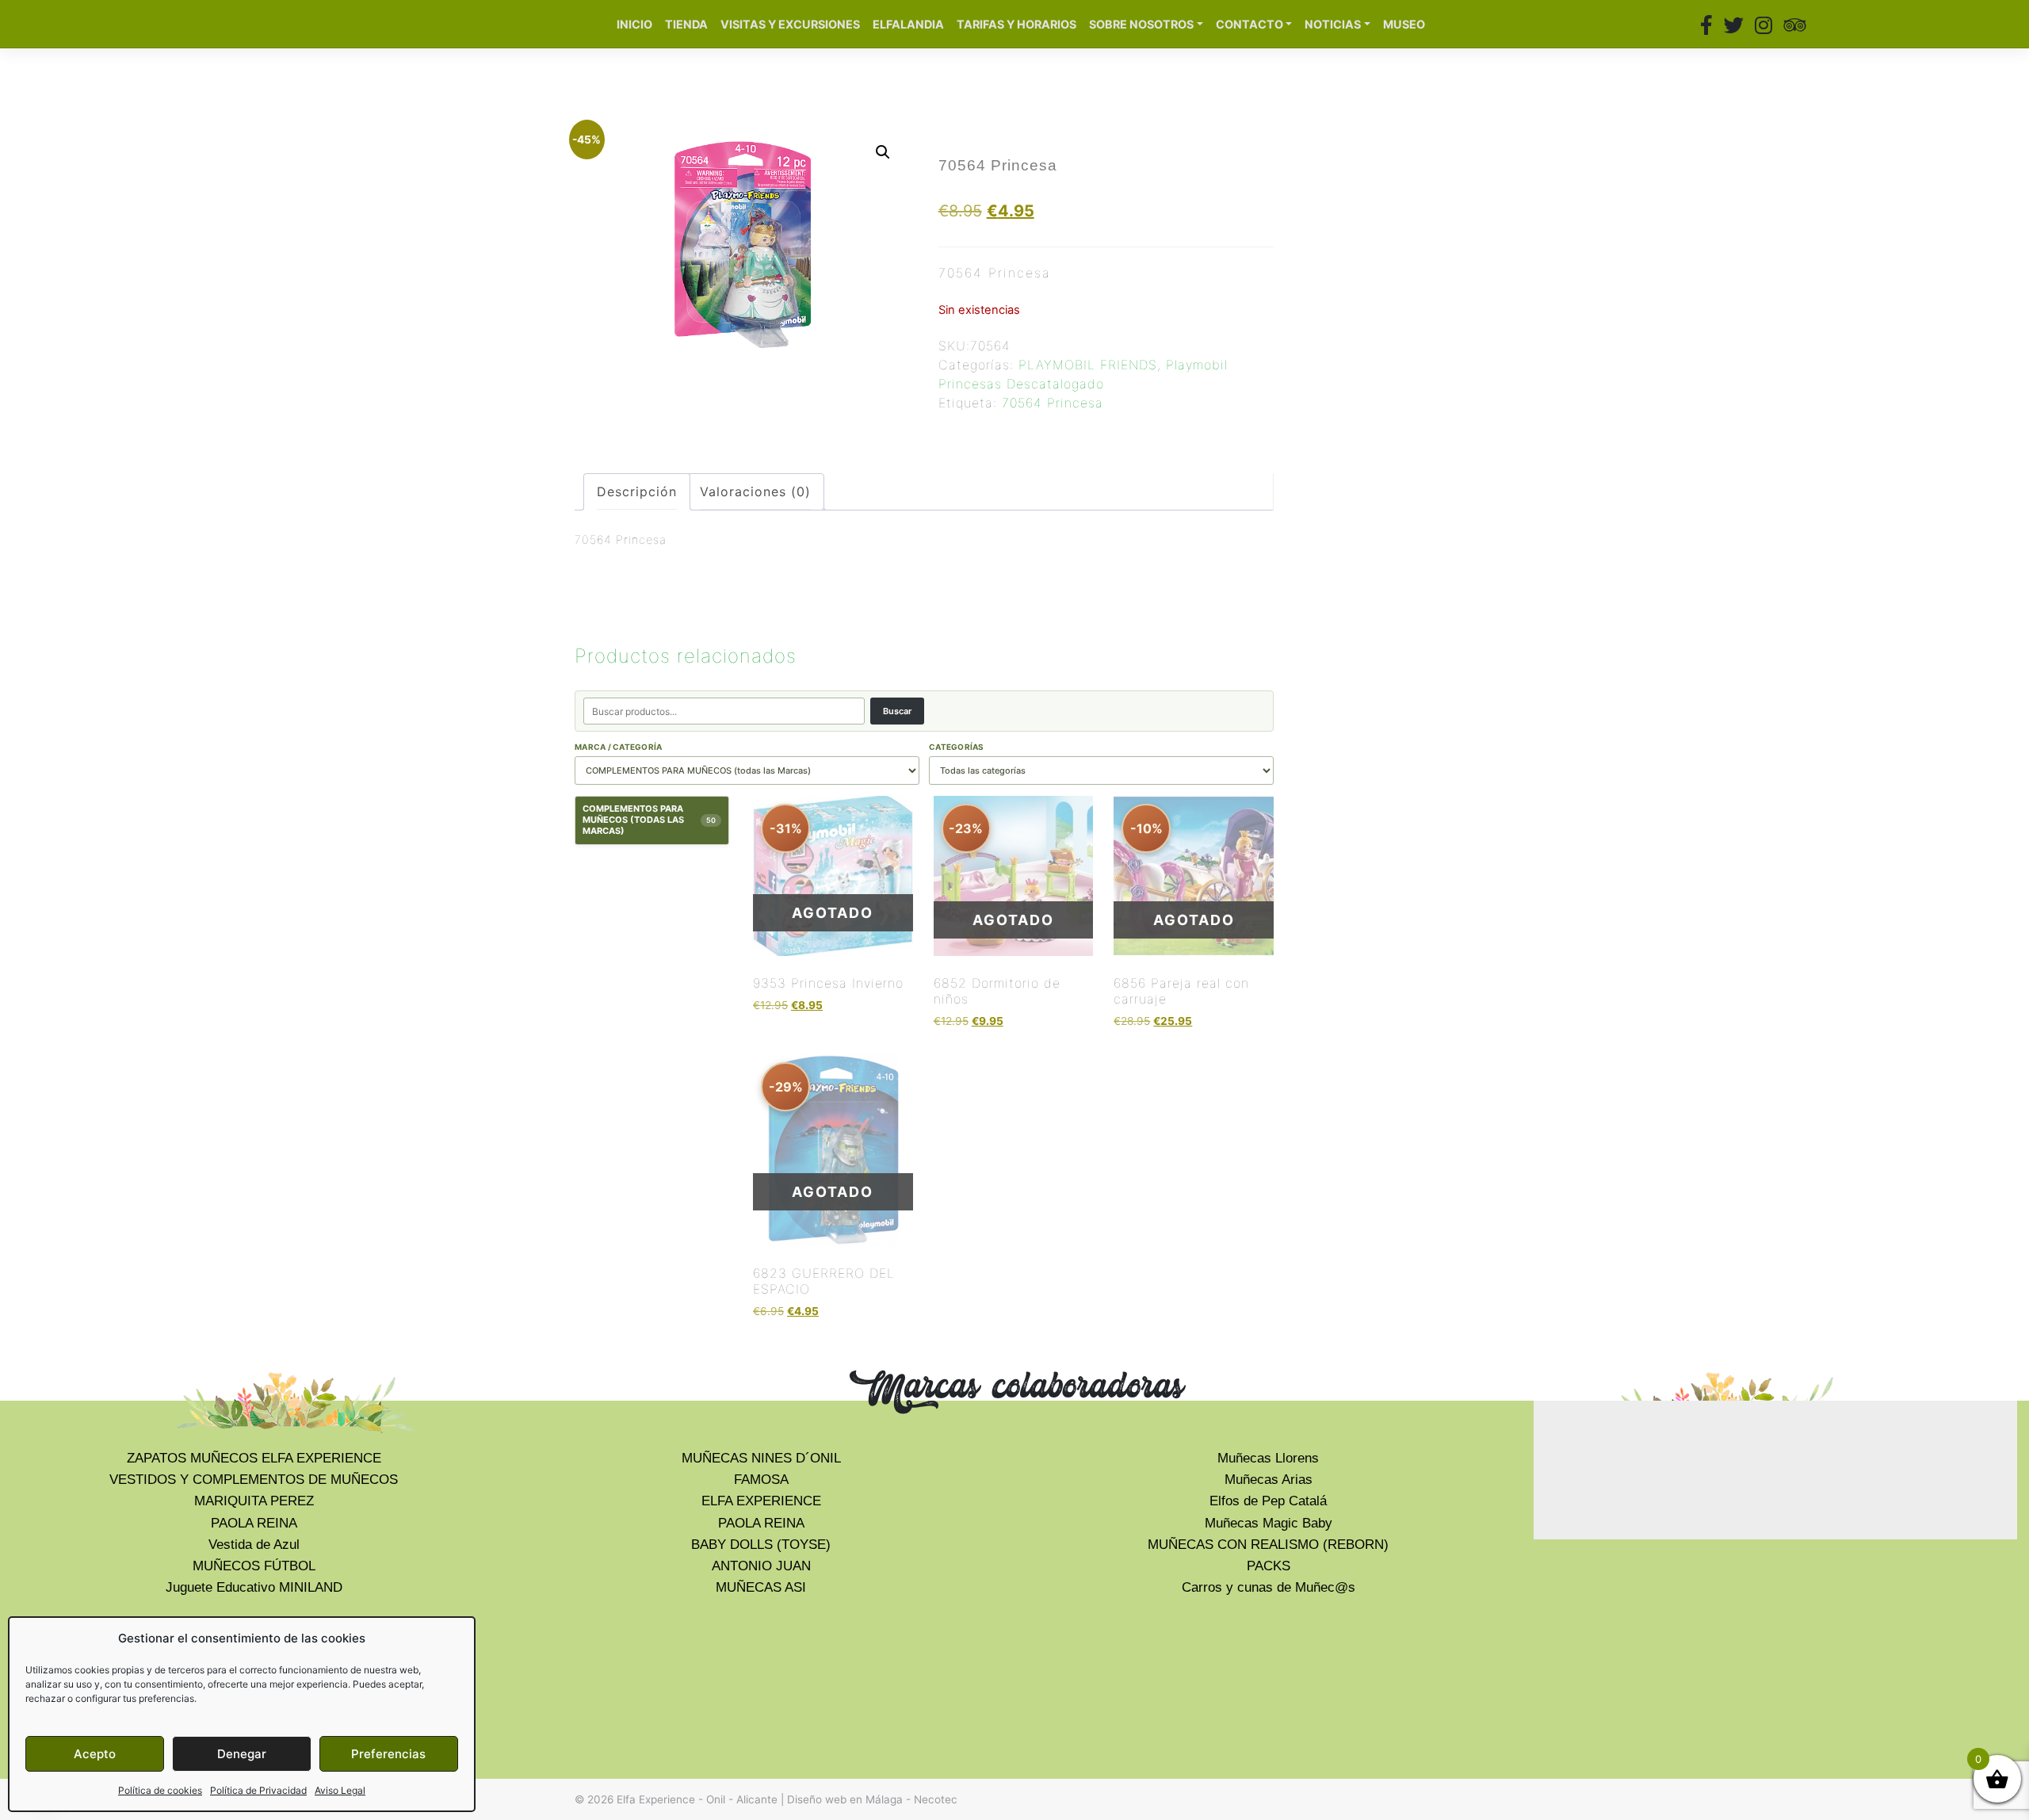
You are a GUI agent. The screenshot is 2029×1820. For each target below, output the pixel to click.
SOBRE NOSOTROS (1141, 24)
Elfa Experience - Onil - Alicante (697, 1799)
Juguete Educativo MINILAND (254, 1587)
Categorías (957, 747)
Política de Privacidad (258, 1790)
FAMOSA (761, 1480)
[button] (883, 152)
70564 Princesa (1053, 403)
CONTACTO (1249, 24)
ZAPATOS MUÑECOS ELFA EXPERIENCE (254, 1458)
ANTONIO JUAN (761, 1566)
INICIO (634, 24)
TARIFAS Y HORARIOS (1016, 24)
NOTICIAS (1333, 24)
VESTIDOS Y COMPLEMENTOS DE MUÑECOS (254, 1480)
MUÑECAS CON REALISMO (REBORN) (1268, 1545)
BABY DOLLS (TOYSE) (761, 1545)
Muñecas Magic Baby (1269, 1523)
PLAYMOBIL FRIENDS (1088, 365)
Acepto (95, 1754)
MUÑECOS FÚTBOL (254, 1566)
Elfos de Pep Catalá (1268, 1501)
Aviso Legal (340, 1790)
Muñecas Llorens (1268, 1458)
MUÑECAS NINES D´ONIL (761, 1458)
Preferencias (388, 1754)
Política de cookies (160, 1790)
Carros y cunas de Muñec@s (1269, 1587)
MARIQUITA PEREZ (254, 1501)
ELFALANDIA (908, 24)
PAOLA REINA (254, 1523)
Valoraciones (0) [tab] (755, 491)
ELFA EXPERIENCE (761, 1501)
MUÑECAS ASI (761, 1587)
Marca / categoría (618, 747)
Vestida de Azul (254, 1545)
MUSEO (1404, 24)
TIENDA (686, 24)
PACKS (1269, 1566)
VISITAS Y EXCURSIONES (790, 24)
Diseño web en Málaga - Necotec (872, 1799)
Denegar (242, 1754)
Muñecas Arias (1269, 1480)
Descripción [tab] (637, 491)
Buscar (897, 711)
